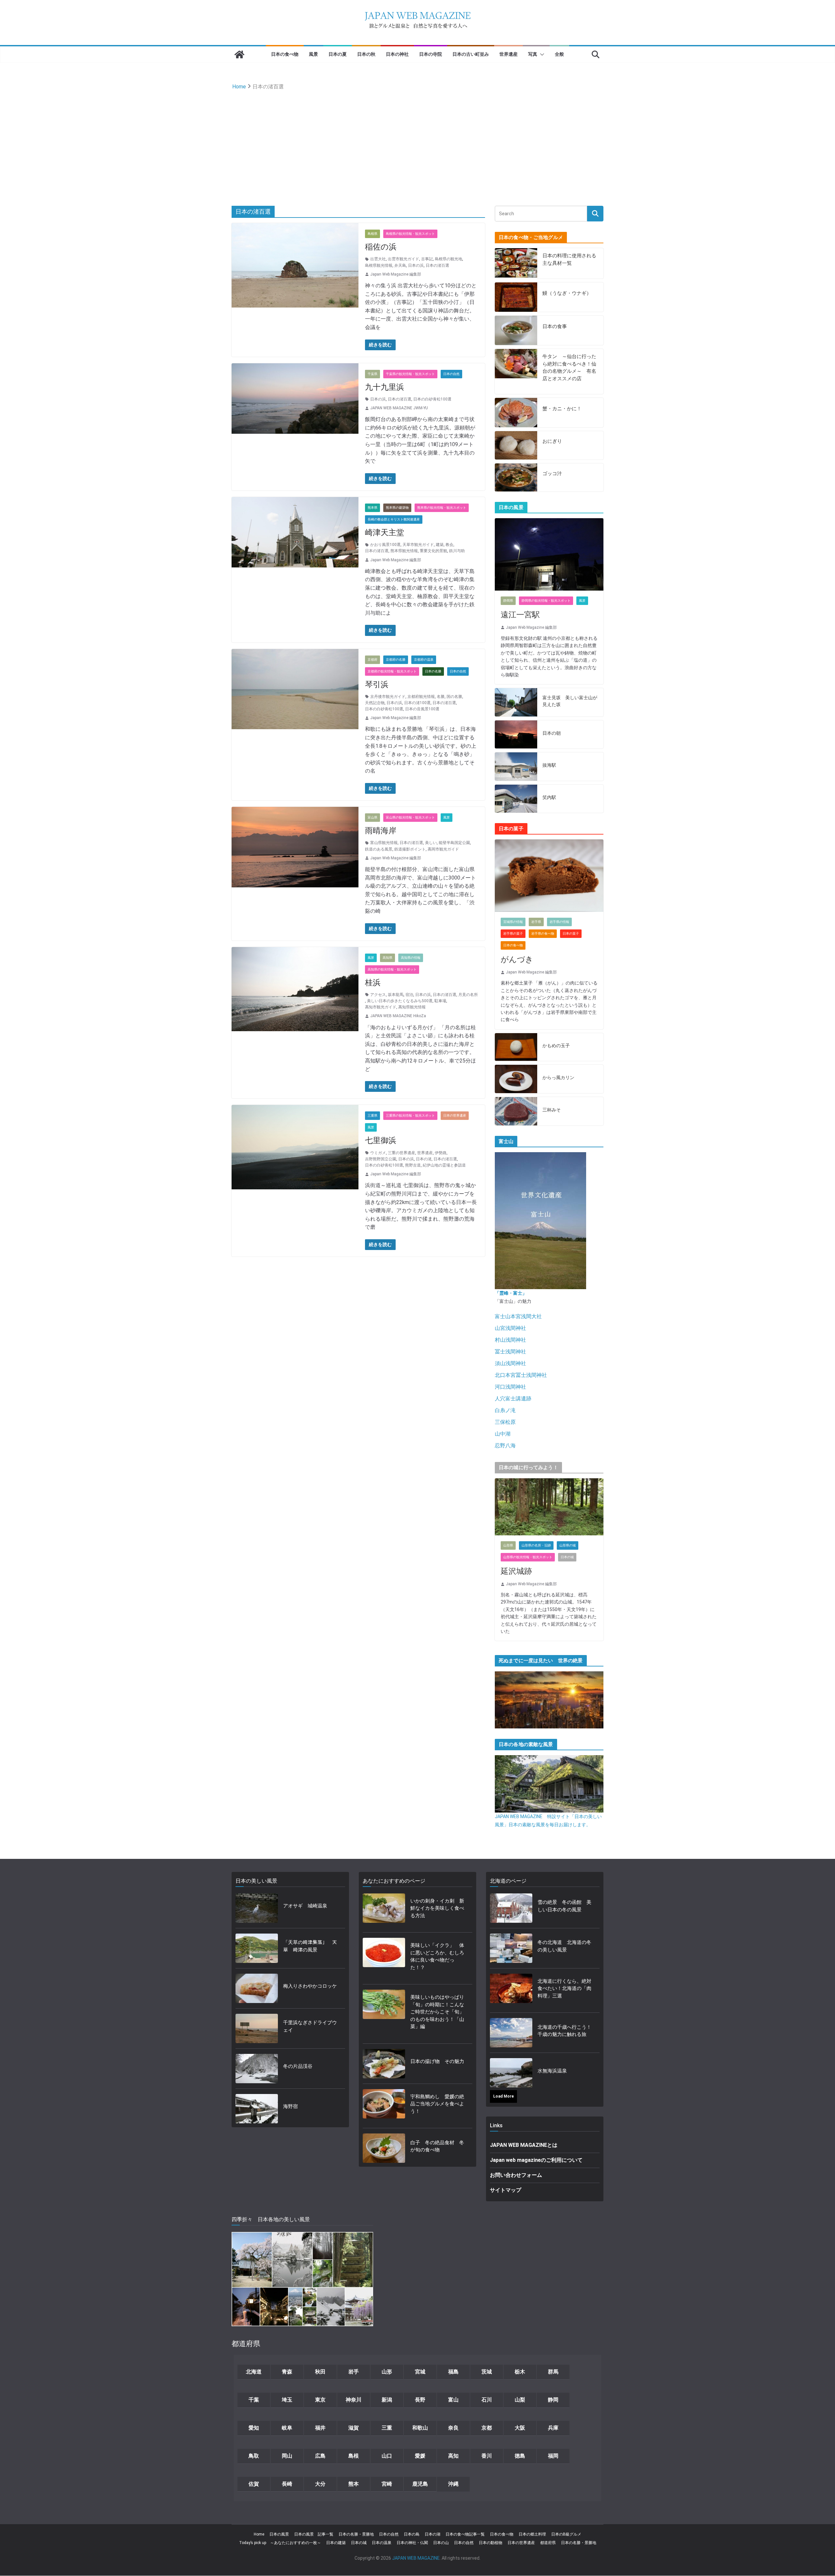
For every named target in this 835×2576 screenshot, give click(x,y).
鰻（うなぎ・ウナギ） (567, 293)
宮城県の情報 (513, 922)
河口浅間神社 (510, 1387)
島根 (354, 2456)
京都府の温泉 (424, 660)
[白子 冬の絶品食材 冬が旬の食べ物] (384, 2148)
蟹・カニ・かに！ (562, 409)
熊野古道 (413, 1165)
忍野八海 (505, 1446)
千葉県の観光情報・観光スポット (410, 374)
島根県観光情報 (379, 265)
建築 (440, 545)
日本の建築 (336, 2543)
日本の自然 (451, 374)
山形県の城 (568, 1545)
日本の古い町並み (471, 54)
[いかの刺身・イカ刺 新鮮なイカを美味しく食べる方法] (384, 1910)
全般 (559, 54)
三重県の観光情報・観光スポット (410, 1115)
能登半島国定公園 (454, 843)
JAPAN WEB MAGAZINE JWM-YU (399, 408)
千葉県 (372, 374)
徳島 (520, 2456)
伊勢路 (441, 1153)
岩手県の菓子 (513, 934)
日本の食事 (555, 326)
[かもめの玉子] (516, 1047)
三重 (387, 2428)
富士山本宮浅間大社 (518, 1316)
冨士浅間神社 (510, 1352)
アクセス (378, 995)
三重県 (372, 1115)
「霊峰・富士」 (511, 1293)
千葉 (254, 2400)
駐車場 (440, 1001)
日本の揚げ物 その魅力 (437, 2061)
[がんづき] (549, 876)
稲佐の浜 (381, 247)
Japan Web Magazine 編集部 (396, 274)
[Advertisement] (417, 141)
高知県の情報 (411, 958)
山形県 (508, 1545)
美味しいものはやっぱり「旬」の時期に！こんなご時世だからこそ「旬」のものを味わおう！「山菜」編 (437, 2012)
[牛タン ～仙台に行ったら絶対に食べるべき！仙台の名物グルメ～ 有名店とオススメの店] (516, 371)
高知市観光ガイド (381, 1007)
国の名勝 (454, 697)
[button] (541, 54)
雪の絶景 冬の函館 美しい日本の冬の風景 (564, 1906)
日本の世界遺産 (455, 1115)
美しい (431, 843)
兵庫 (553, 2428)
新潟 (387, 2400)
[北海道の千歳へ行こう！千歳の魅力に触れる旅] (511, 2033)
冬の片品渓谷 (298, 2066)
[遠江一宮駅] (549, 554)
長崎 (287, 2484)
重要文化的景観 (433, 551)
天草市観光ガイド (418, 545)
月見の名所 (468, 995)
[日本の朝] (516, 735)
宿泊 (409, 995)
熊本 (354, 2484)
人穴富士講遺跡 (513, 1399)
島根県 (372, 234)
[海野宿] (257, 2109)
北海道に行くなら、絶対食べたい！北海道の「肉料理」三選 (564, 1988)
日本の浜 (416, 265)
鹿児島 (420, 2484)
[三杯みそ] (516, 1111)
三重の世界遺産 (402, 1153)
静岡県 (508, 601)
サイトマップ (506, 2190)
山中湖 (503, 1434)
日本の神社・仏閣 (412, 2543)
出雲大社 (378, 259)
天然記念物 (375, 703)
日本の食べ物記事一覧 (465, 2534)
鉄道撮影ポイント (410, 849)
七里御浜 (381, 1140)
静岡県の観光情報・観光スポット (546, 601)
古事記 (427, 259)
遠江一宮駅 (520, 615)
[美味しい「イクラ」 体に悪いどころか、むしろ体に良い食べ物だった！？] (384, 1958)
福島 (453, 2372)
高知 (453, 2456)
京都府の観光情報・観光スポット (392, 671)
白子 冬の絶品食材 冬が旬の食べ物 (437, 2146)
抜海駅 (549, 765)
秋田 (320, 2372)
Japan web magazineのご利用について (536, 2160)
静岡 (553, 2400)
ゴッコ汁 (552, 474)
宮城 (420, 2372)
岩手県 (536, 922)
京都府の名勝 (396, 660)
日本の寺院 (431, 54)
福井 (320, 2428)
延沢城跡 (516, 1571)
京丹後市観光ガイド (388, 697)
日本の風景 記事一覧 (314, 2534)
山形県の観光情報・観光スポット (528, 1557)
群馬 (553, 2372)
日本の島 (412, 2534)
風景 (313, 54)
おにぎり (552, 441)
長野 (420, 2400)
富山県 (372, 817)
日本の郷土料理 (532, 2534)
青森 (287, 2372)
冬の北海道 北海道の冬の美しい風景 (564, 1946)
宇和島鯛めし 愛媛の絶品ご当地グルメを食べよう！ (437, 2104)
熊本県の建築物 (397, 508)
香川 (487, 2456)
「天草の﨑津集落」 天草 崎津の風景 (310, 1946)
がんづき (517, 959)
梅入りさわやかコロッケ (310, 1986)
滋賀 (354, 2428)
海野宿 (290, 2106)
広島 (320, 2456)
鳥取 (254, 2456)
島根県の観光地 (448, 259)
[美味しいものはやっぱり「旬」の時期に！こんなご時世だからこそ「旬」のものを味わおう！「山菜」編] (384, 2014)
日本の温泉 (382, 2543)
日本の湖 (433, 2534)
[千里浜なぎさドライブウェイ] (257, 2028)
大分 (320, 2484)
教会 (449, 545)
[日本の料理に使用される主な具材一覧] (516, 263)
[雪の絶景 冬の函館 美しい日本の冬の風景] (511, 1908)
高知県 (387, 958)
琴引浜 (377, 685)
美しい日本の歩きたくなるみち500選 (400, 1001)
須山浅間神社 (510, 1363)
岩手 (354, 2372)
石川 (487, 2400)
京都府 (372, 660)
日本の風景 (279, 2534)
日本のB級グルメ (566, 2534)
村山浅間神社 (510, 1340)
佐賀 (254, 2484)
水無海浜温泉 (552, 2071)
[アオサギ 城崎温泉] (257, 1908)
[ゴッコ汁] (516, 478)
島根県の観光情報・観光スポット (410, 234)
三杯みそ (552, 1110)
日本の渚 (424, 1159)
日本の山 (441, 2543)
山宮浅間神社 (510, 1328)
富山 (453, 2400)
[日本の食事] (516, 330)
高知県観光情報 (412, 1007)
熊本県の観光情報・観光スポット (442, 508)
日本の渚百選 (437, 265)
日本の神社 (397, 54)
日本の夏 (338, 54)
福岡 (553, 2456)
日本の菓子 (571, 934)
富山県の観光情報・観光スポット (410, 817)
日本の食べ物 (285, 54)
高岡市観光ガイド (443, 849)
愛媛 (420, 2456)
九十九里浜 (385, 387)
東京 (320, 2400)
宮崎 (387, 2484)
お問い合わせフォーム (516, 2175)
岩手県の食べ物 (543, 934)
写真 (533, 54)
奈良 (453, 2428)
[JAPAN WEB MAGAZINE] (239, 54)
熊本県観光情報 (404, 551)
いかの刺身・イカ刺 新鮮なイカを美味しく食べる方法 (437, 1908)
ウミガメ (378, 1153)
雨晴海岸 (381, 831)
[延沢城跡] (549, 1507)
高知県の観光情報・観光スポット (392, 969)
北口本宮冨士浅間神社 (521, 1375)
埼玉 (287, 2400)
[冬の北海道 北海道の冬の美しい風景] (511, 1948)
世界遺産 (509, 54)
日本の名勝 (433, 671)
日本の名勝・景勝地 (356, 2534)
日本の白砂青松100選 (432, 399)
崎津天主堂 (385, 533)
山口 (387, 2456)
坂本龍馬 (396, 995)
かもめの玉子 (556, 1046)
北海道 (254, 2372)
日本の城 (567, 1557)
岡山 (287, 2456)
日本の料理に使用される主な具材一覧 (569, 259)
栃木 (520, 2372)
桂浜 (373, 983)
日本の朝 (552, 733)
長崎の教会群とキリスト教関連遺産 (394, 519)
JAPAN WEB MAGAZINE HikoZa (398, 1016)
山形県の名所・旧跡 (536, 1545)
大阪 (520, 2428)
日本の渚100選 (417, 703)
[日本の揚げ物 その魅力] (384, 2064)
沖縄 (453, 2484)
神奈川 (354, 2400)
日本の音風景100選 (422, 709)
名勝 (441, 697)
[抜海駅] (516, 767)
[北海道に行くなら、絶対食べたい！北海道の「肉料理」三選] (511, 1991)
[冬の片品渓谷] (257, 2069)
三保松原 (505, 1422)
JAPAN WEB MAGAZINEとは (524, 2145)
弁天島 (400, 265)
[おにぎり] (516, 445)
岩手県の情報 (559, 922)
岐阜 (287, 2428)
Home (259, 2534)
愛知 (254, 2428)
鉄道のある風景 (379, 849)
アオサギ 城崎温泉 (305, 1906)
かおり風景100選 (385, 545)
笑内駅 (549, 797)
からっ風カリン (558, 1077)
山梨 (520, 2400)
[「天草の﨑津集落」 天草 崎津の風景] (257, 1948)
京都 (487, 2428)
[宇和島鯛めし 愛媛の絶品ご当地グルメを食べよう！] (384, 2106)
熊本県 (372, 508)
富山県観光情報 (384, 843)
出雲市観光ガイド (403, 259)
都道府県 (548, 2543)
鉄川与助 (457, 551)
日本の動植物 (491, 2543)
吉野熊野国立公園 (381, 1159)
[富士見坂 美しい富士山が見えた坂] (516, 702)
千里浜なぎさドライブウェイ (310, 2026)
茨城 (487, 2372)
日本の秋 (366, 54)
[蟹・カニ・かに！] (516, 413)
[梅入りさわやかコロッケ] (257, 1988)
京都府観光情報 (421, 697)
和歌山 (420, 2428)
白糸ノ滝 (505, 1410)
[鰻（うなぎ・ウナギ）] (516, 297)
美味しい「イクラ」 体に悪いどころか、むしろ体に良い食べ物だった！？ (437, 1956)
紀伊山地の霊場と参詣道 (444, 1165)
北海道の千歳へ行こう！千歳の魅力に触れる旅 (564, 2031)
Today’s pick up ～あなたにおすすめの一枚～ (280, 2543)
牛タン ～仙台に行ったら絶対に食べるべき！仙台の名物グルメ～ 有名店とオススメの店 (569, 368)
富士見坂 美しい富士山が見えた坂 (570, 701)
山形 (387, 2372)
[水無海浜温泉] (511, 2073)
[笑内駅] (516, 799)
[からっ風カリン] (516, 1079)
